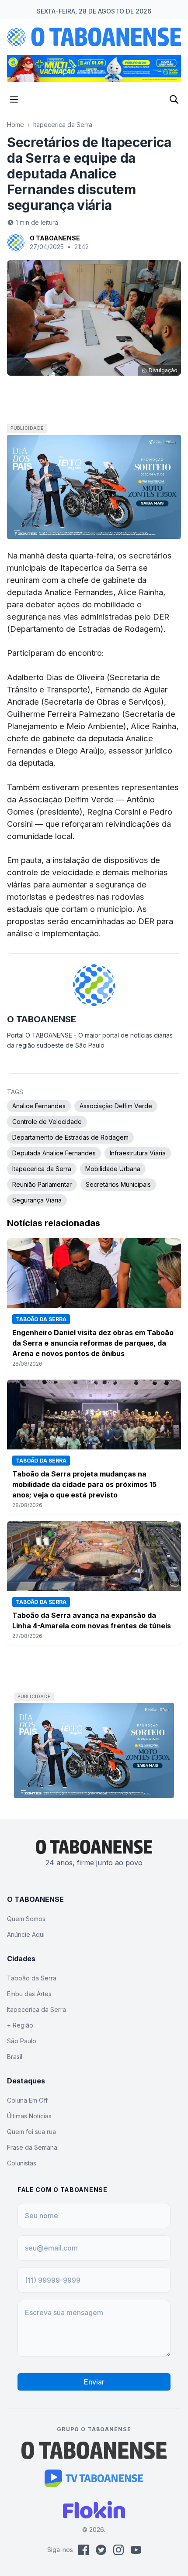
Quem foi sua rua (31, 2132)
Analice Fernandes (39, 1106)
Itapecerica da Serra (63, 125)
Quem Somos (26, 1919)
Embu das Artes (29, 1994)
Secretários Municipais (118, 1184)
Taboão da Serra (32, 1978)
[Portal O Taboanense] (94, 2450)
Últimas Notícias (29, 2116)
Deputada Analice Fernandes (54, 1153)
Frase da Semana (32, 2147)
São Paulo (22, 2041)
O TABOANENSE (55, 238)
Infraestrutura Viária (138, 1153)
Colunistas (22, 2163)
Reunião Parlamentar (42, 1184)
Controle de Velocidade (47, 1122)
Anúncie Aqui (26, 1934)
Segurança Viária (37, 1200)
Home (16, 125)
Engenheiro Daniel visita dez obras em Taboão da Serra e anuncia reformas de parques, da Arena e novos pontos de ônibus (93, 1343)
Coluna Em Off (27, 2100)
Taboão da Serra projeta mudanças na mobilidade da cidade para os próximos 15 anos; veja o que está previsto (84, 1484)
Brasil (15, 2057)
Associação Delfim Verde (116, 1106)
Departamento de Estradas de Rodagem (70, 1137)
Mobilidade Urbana (113, 1169)
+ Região (20, 2025)
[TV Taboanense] (94, 2478)
